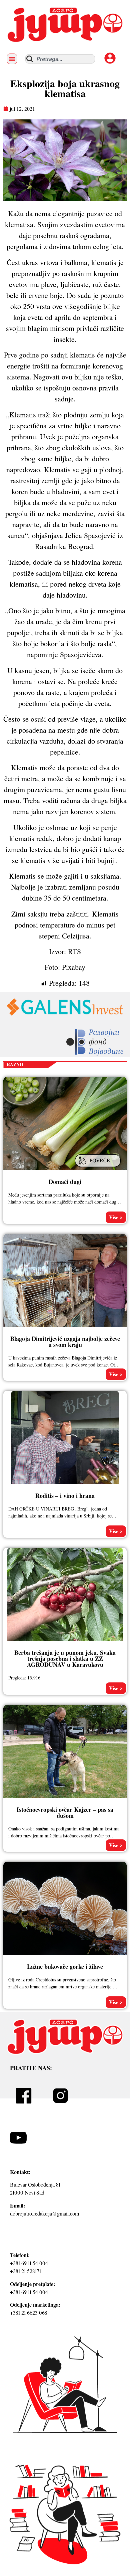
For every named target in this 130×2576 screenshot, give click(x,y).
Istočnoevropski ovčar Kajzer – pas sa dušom (65, 1812)
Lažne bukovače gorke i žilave (65, 1966)
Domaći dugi (65, 1182)
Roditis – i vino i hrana (65, 1496)
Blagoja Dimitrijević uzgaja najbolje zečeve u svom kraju (65, 1342)
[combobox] (60, 59)
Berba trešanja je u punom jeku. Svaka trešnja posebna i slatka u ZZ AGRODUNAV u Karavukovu (65, 1658)
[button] (12, 59)
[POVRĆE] (99, 1168)
